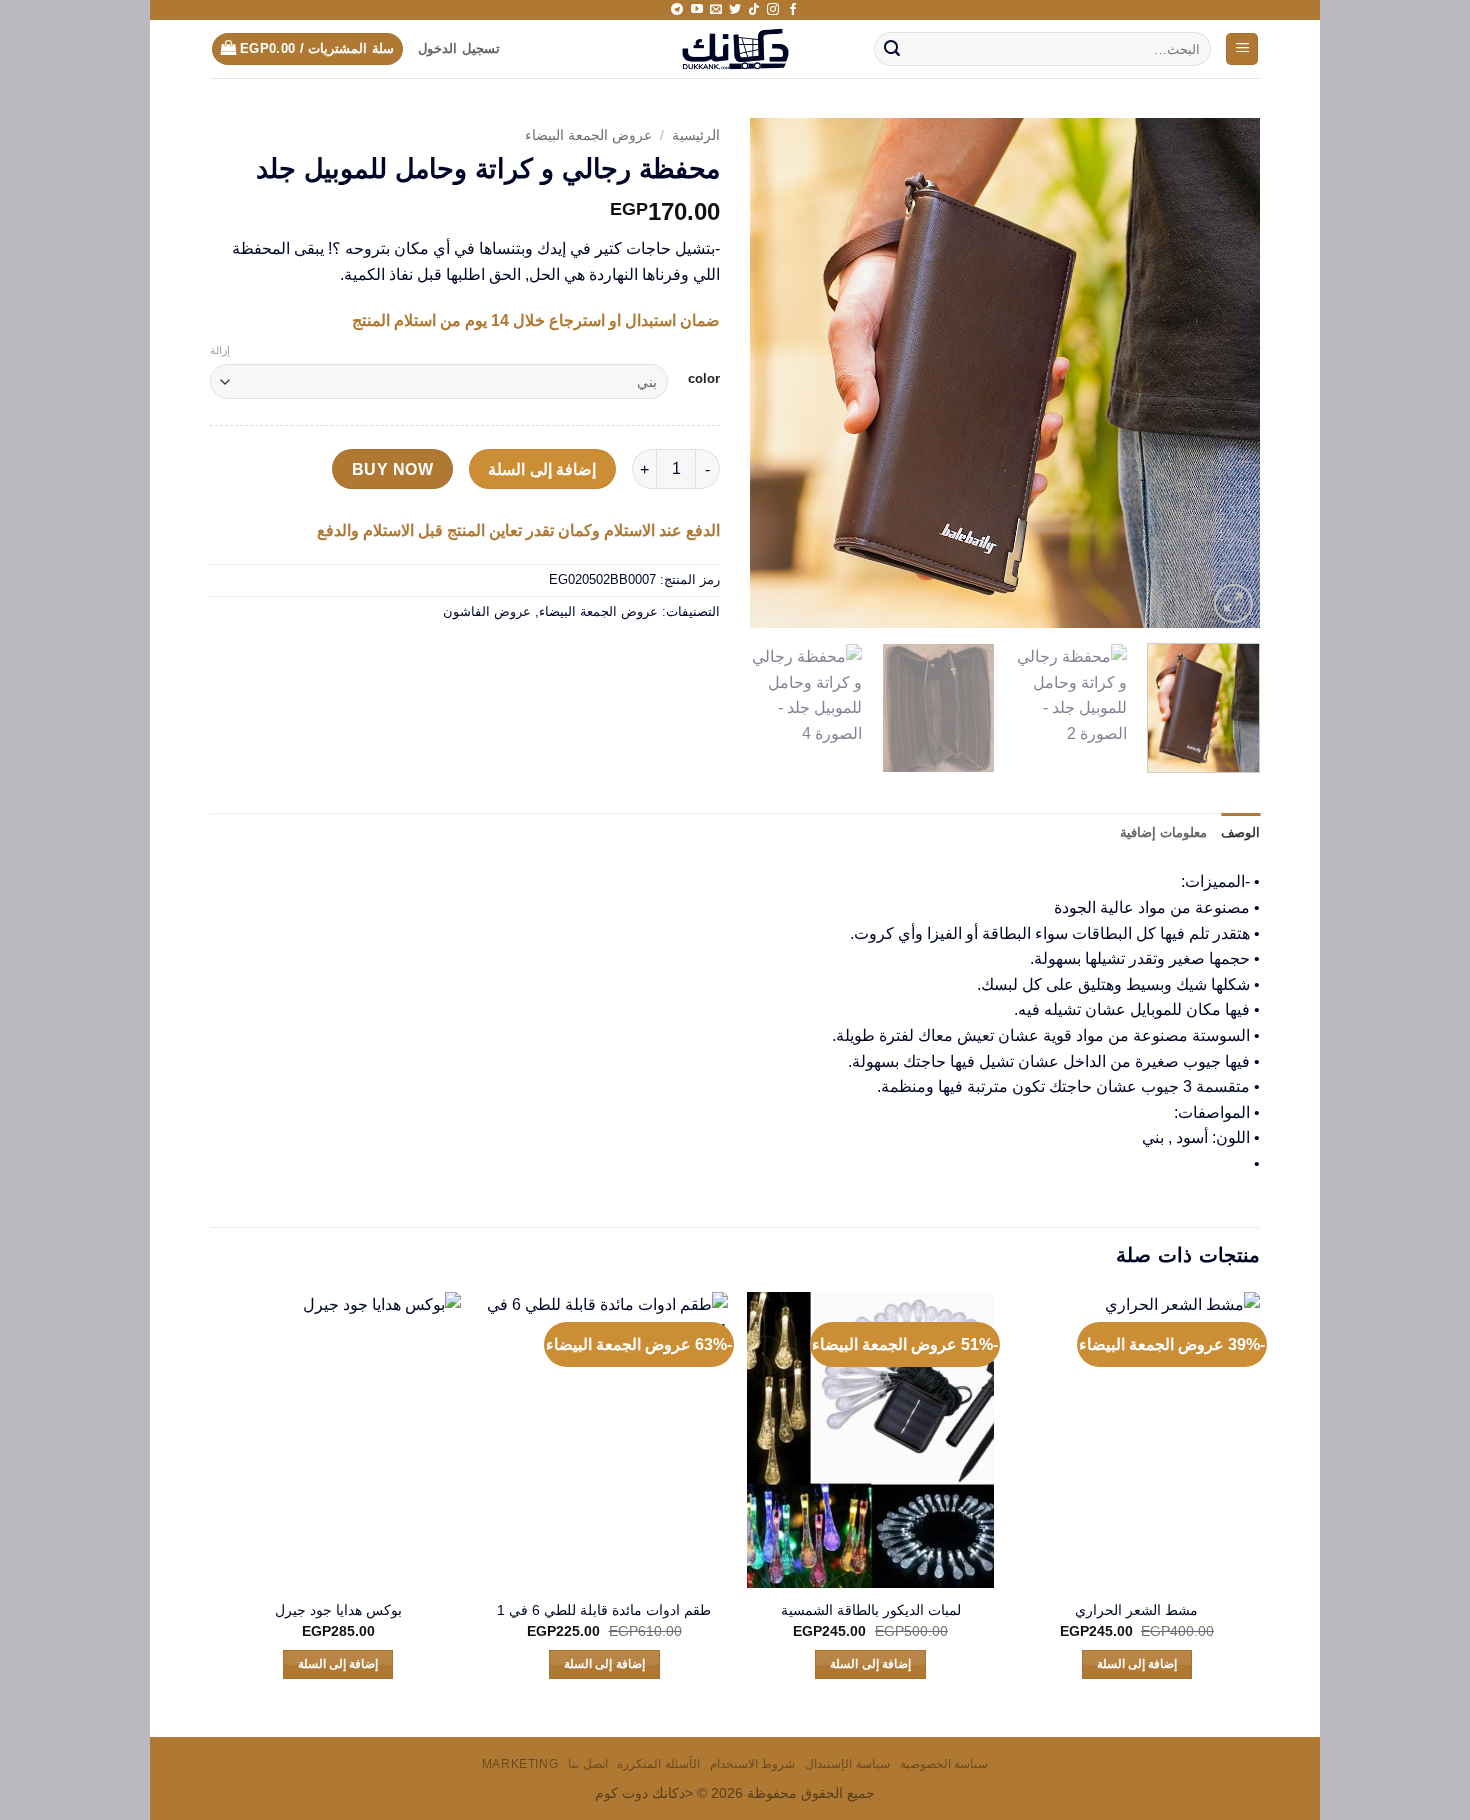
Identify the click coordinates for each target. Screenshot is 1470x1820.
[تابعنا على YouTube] (697, 10)
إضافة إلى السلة (542, 469)
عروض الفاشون (487, 611)
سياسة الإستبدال (847, 1764)
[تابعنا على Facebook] (793, 10)
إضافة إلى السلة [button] (1137, 1664)
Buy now (392, 469)
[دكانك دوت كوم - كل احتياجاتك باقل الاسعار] (735, 49)
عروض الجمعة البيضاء (588, 135)
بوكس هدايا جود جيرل (338, 1610)
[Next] (771, 373)
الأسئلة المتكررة (658, 1764)
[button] (1242, 49)
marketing (520, 1764)
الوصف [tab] (1240, 832)
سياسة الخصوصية (944, 1764)
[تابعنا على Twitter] (735, 10)
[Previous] (1225, 373)
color (704, 379)
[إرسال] (892, 49)
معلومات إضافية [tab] (1163, 832)
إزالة (220, 350)
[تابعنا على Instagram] (773, 10)
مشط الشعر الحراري (1136, 1610)
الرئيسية (696, 135)
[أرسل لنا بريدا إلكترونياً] (716, 10)
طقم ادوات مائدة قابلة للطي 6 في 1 (604, 1610)
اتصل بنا (588, 1764)
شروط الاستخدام (753, 1764)
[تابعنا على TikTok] (754, 10)
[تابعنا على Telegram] (677, 10)
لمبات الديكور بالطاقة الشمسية (871, 1610)
